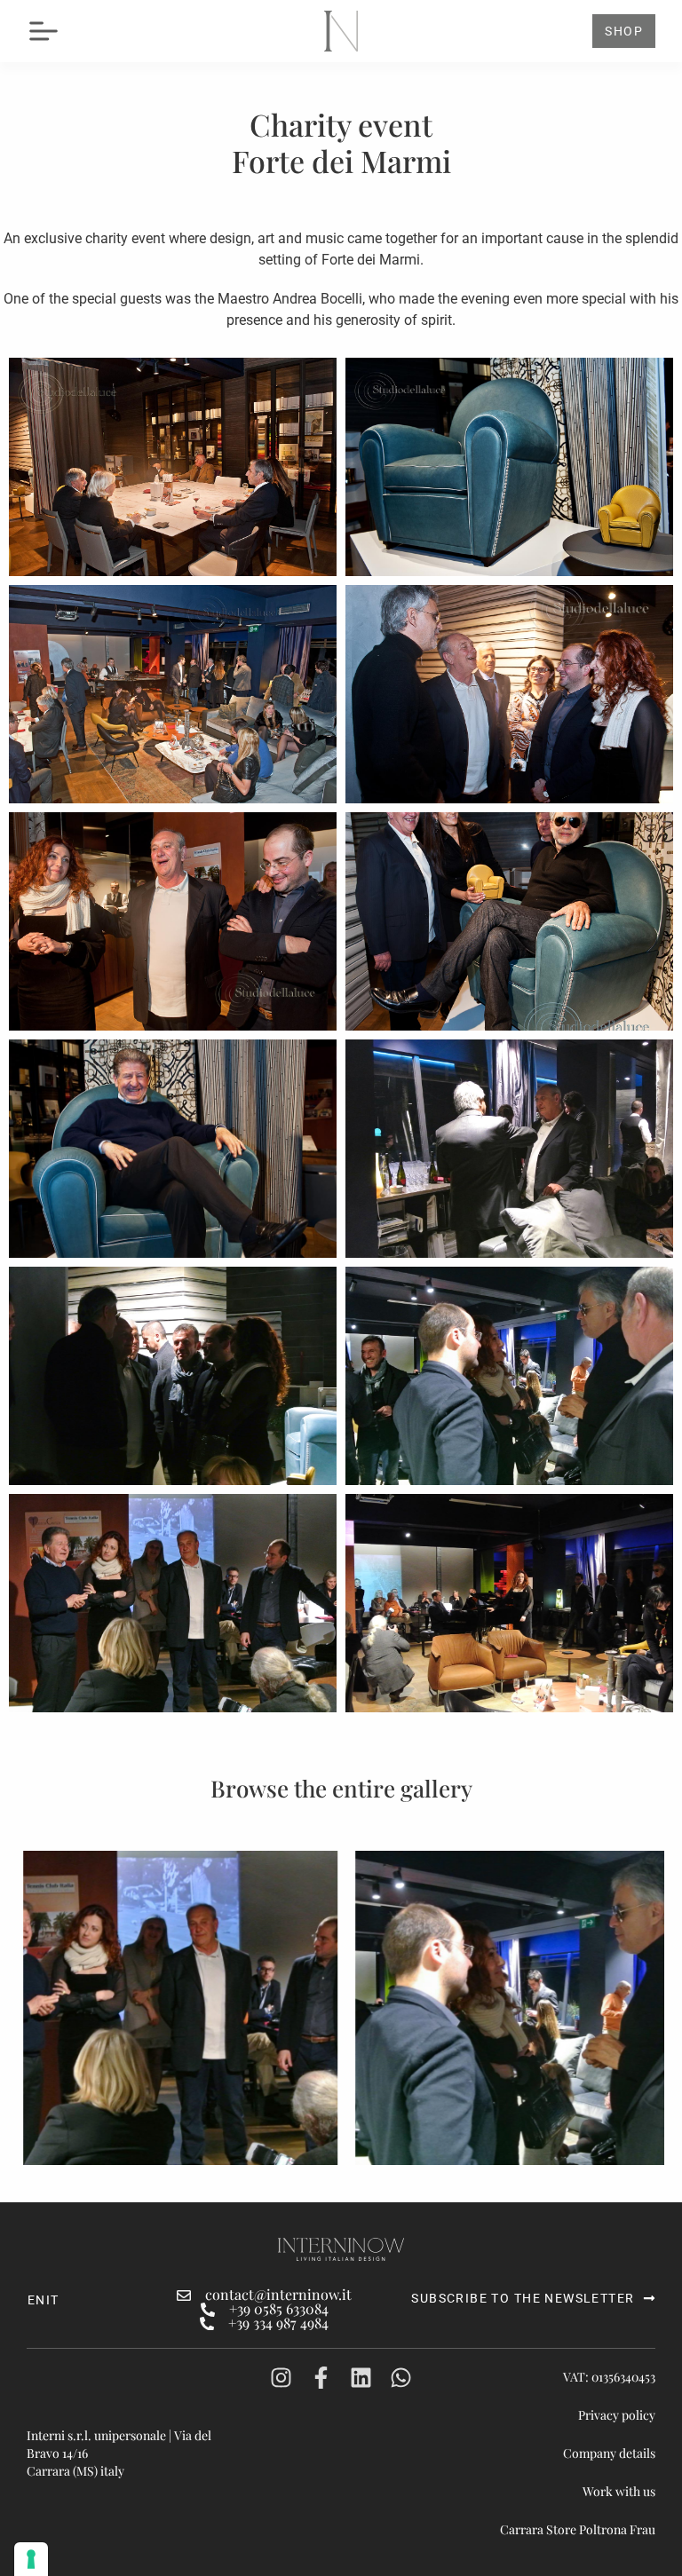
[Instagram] (281, 2378)
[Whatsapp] (401, 2378)
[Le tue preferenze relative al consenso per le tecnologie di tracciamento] (31, 2559)
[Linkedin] (361, 2378)
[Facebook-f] (321, 2378)
